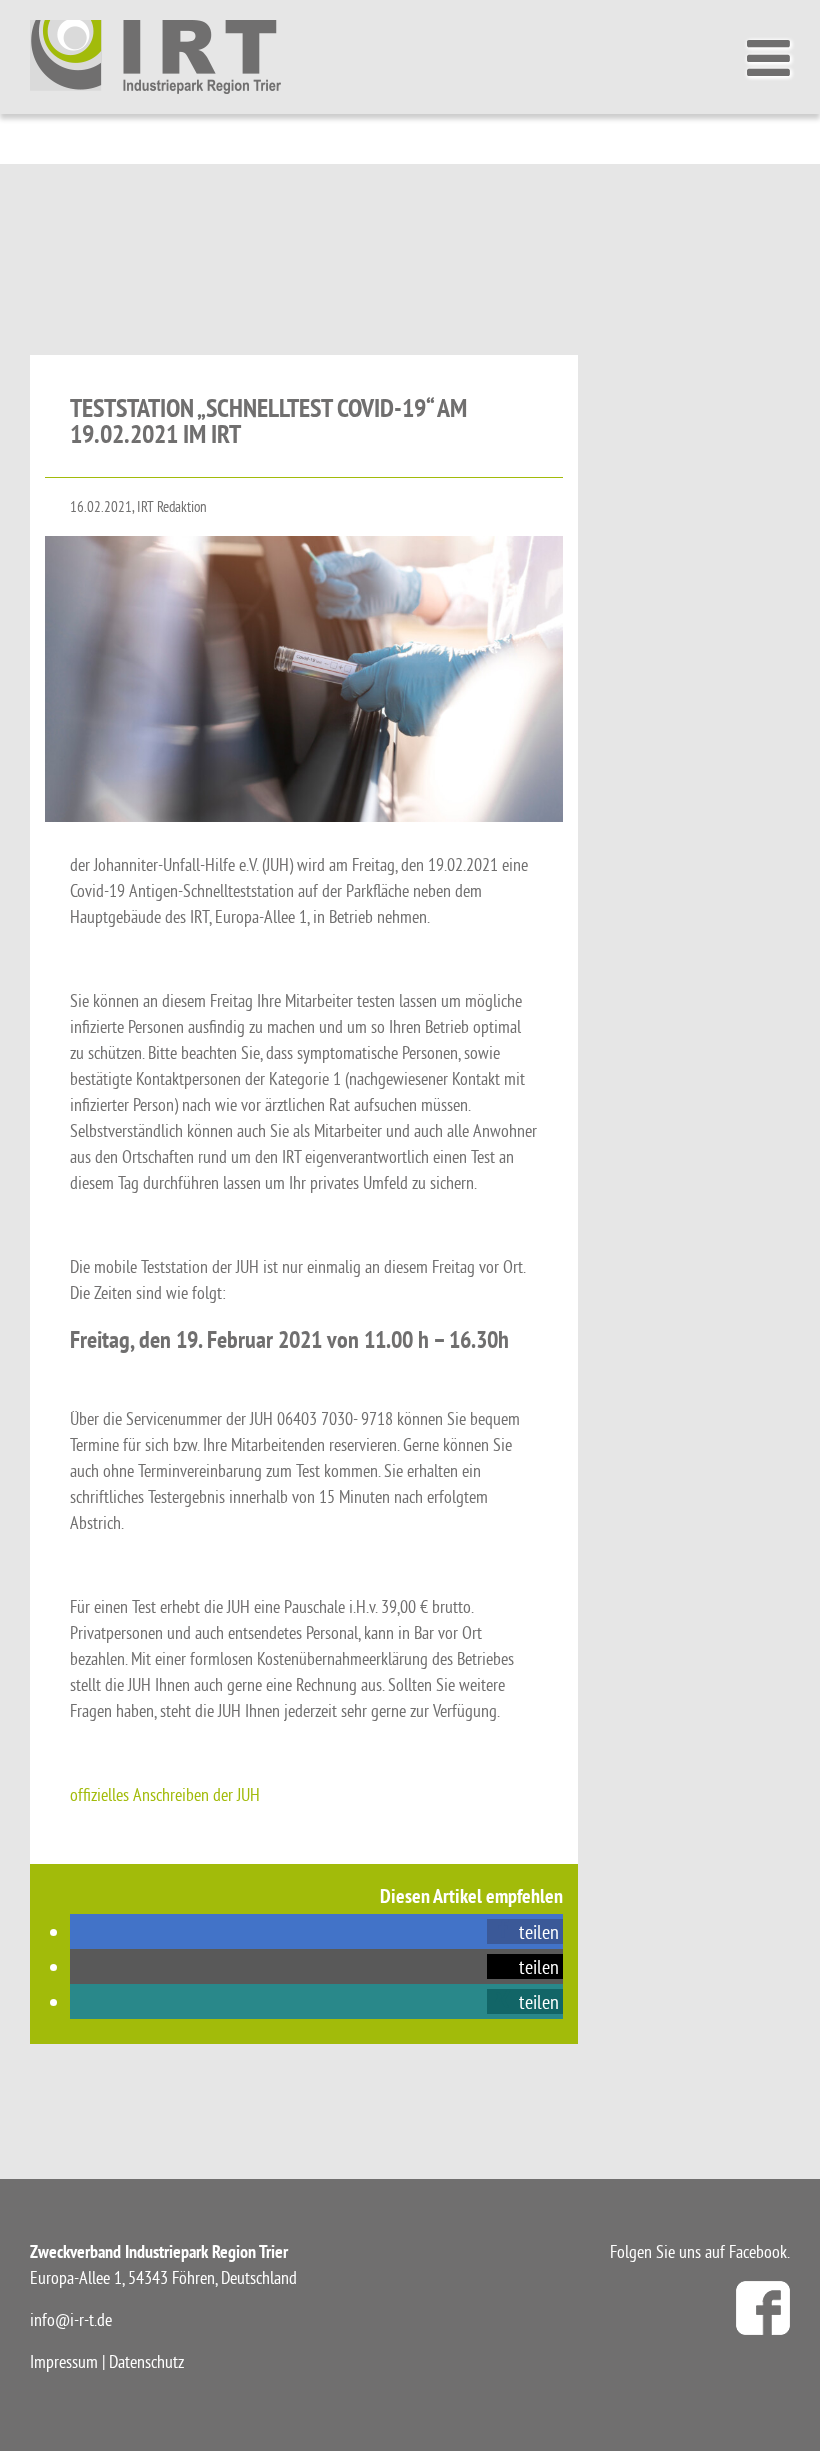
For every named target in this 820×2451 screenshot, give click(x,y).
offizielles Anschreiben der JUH (165, 1794)
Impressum (64, 2361)
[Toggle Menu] (773, 58)
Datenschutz (146, 2361)
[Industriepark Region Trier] (155, 56)
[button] (525, 1931)
